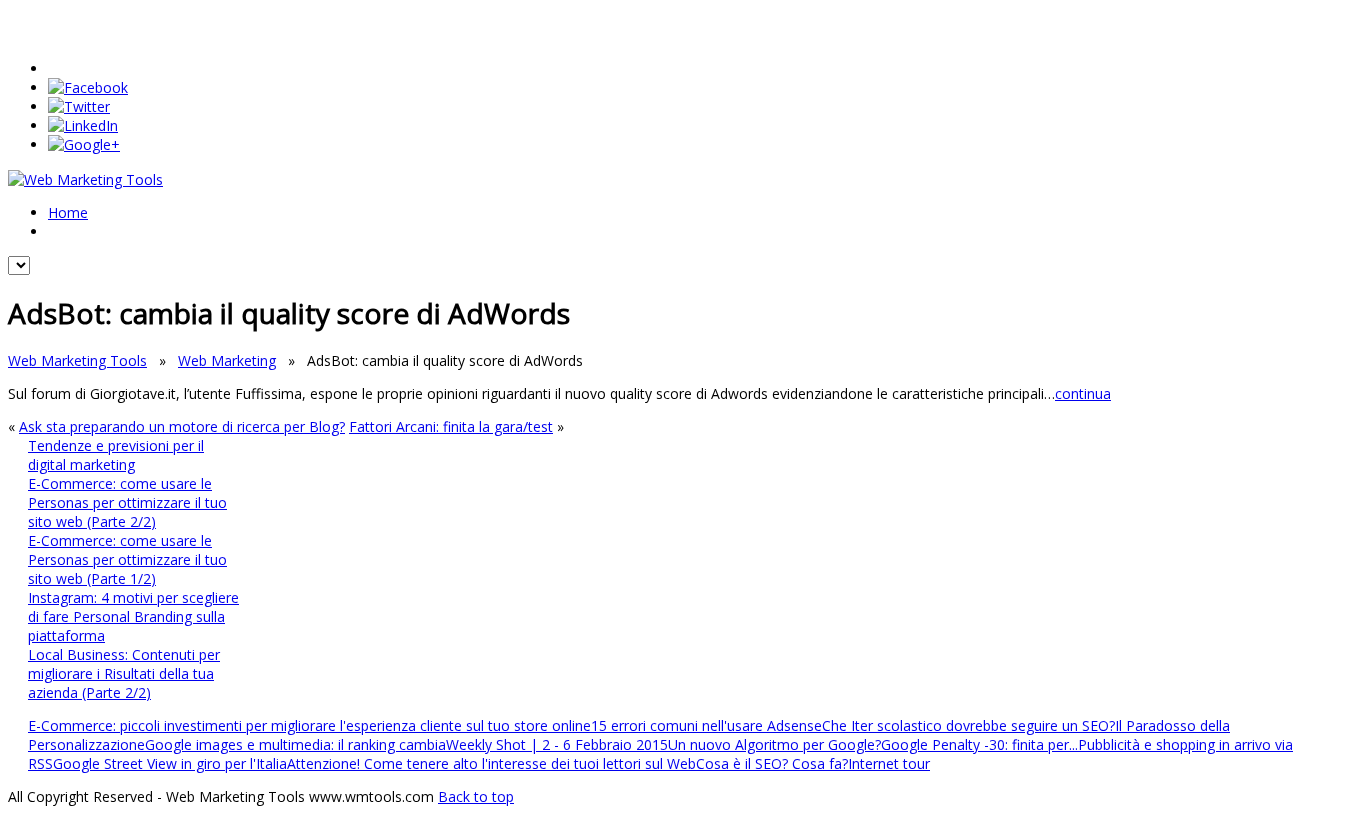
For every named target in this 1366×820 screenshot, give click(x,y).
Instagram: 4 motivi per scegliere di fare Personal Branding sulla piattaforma (133, 616)
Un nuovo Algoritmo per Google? (774, 744)
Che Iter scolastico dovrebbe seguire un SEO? (968, 725)
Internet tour (889, 763)
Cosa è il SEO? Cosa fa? (772, 763)
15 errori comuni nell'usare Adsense (706, 725)
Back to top (476, 796)
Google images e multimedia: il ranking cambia (295, 744)
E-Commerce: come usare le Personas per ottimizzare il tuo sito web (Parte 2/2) (127, 502)
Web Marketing (227, 360)
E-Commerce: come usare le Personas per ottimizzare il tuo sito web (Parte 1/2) (127, 559)
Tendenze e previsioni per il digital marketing (116, 455)
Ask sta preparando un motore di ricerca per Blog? (182, 426)
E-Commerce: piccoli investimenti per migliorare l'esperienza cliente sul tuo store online (309, 725)
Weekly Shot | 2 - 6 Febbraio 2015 (557, 744)
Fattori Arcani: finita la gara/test (451, 426)
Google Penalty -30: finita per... (979, 744)
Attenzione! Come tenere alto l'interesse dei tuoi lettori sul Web (491, 763)
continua (1083, 393)
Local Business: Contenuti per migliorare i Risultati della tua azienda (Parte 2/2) (124, 673)
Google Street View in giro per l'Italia (170, 763)
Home (68, 212)
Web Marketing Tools (77, 360)
